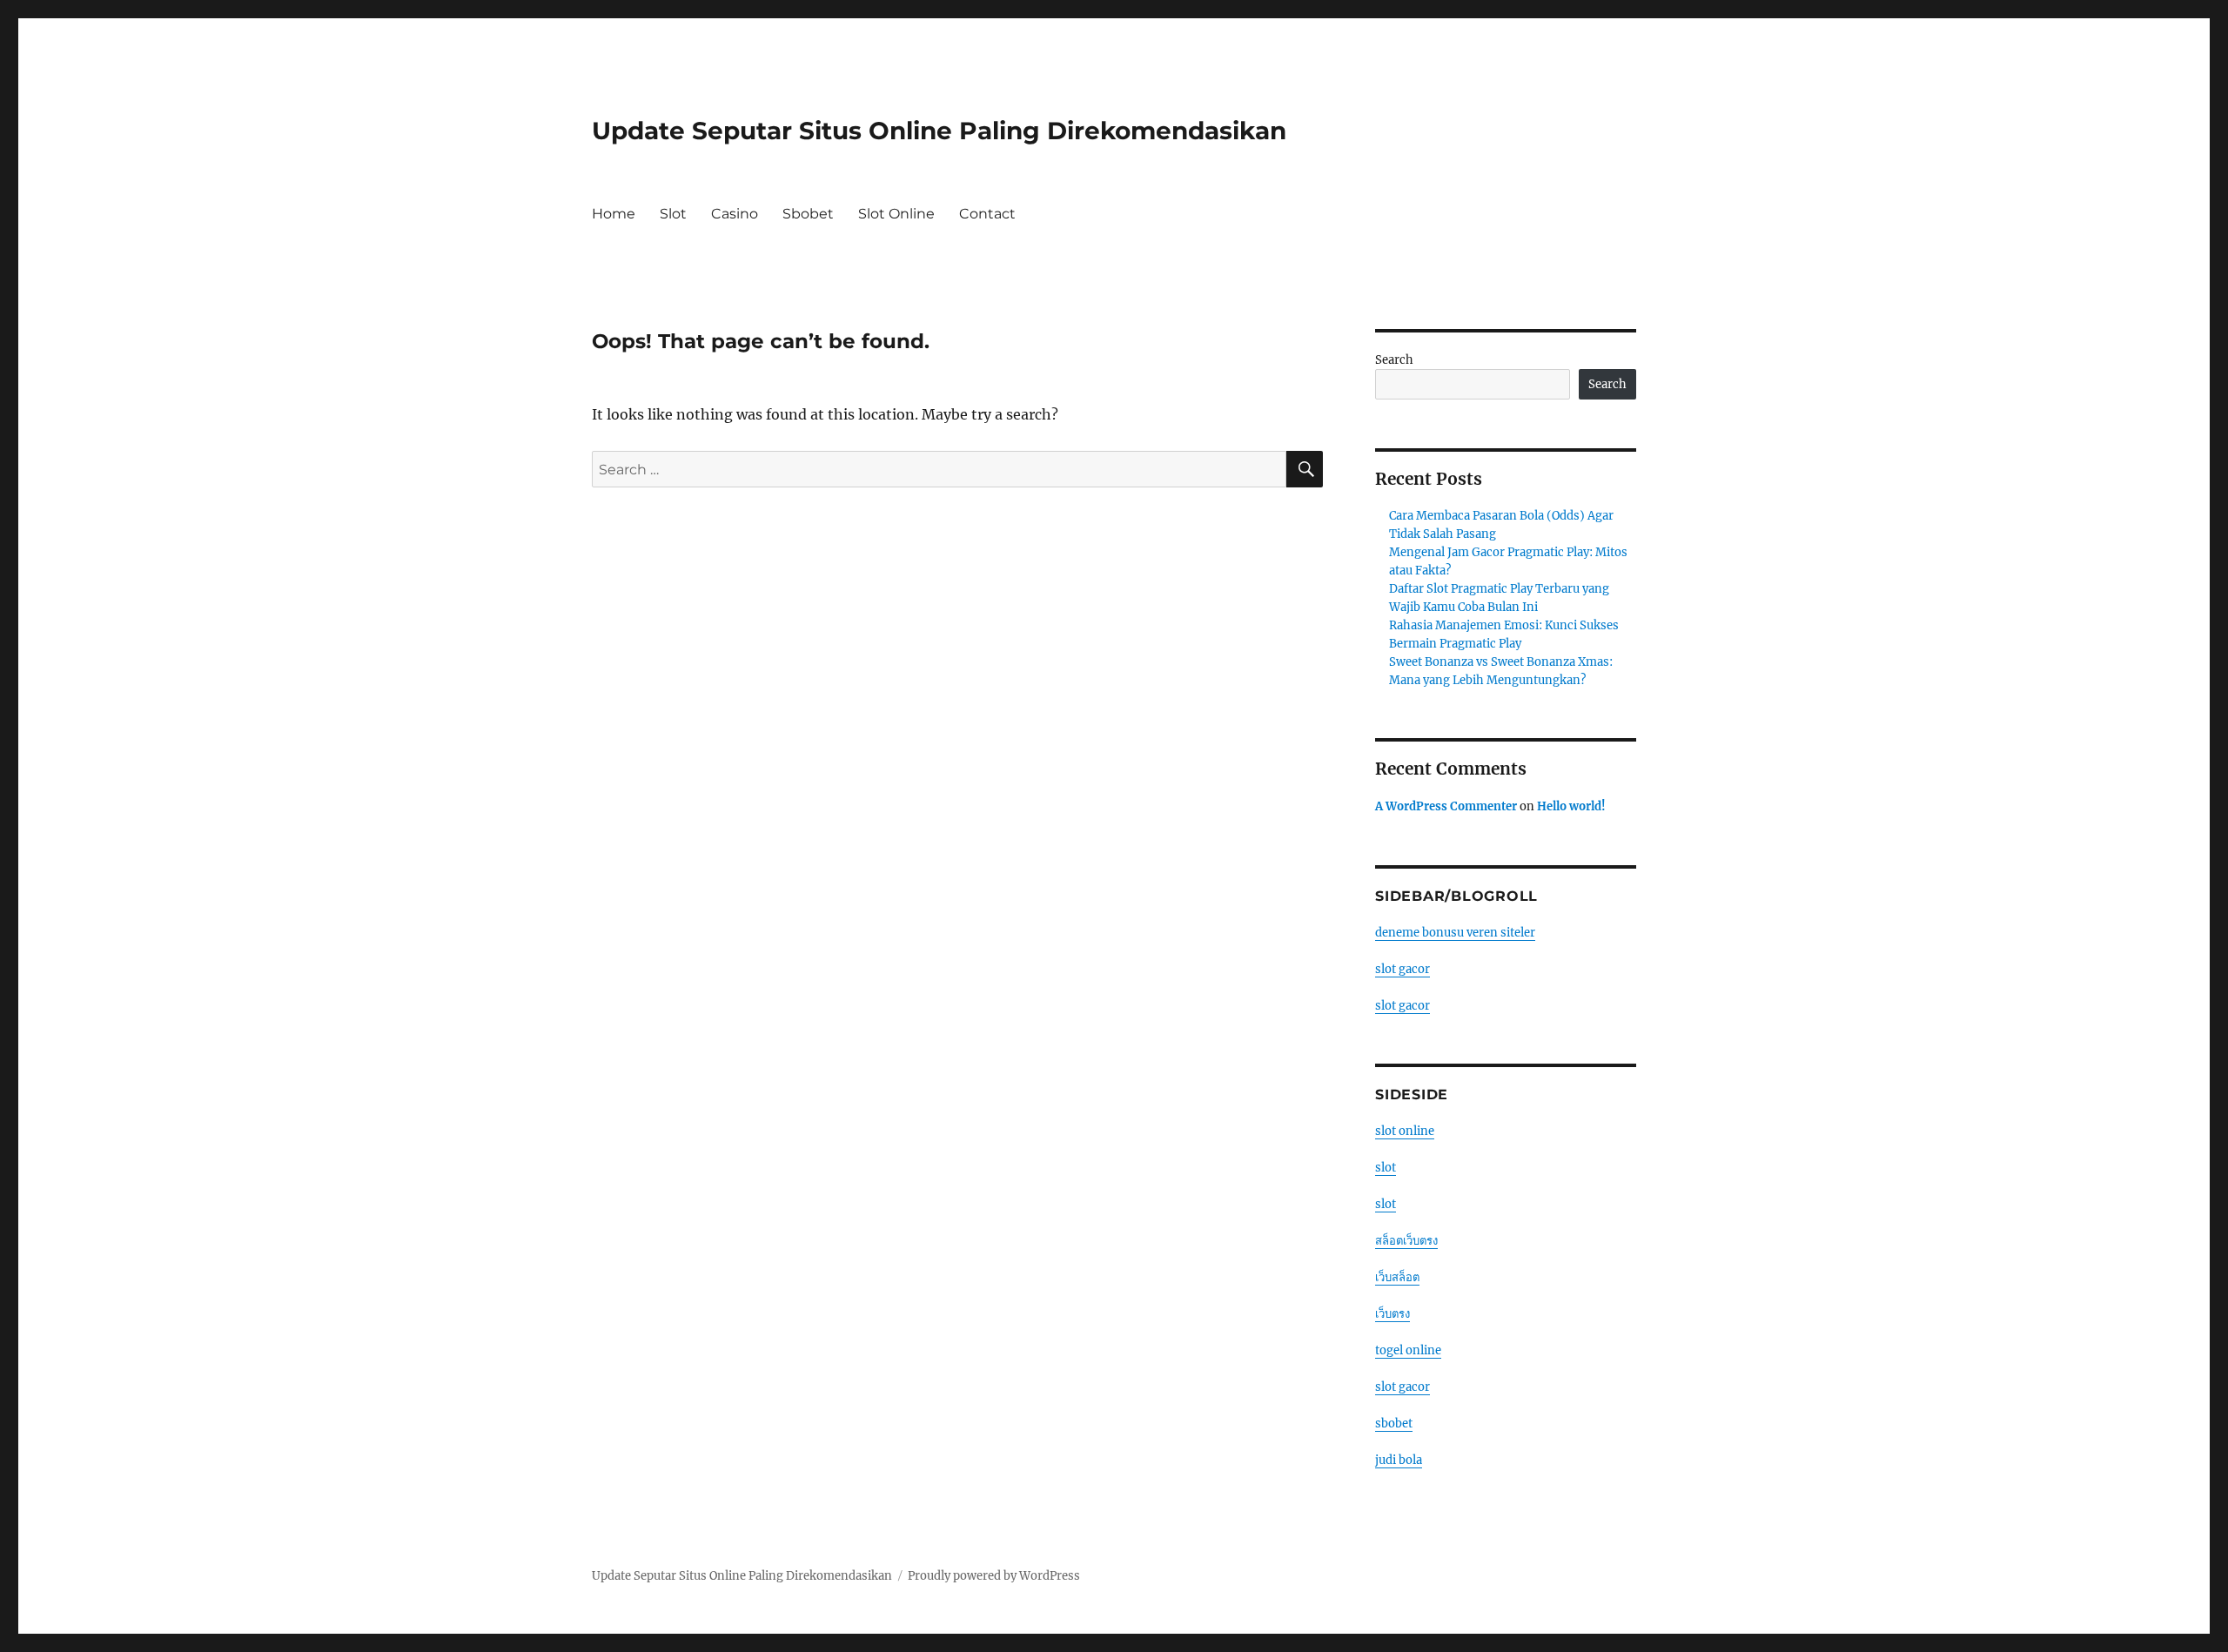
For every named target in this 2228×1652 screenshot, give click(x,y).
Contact (987, 214)
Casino (735, 214)
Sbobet (808, 214)
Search (1394, 360)
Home (614, 214)
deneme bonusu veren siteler (1455, 933)
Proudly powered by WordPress (994, 1576)
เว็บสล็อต (1397, 1277)
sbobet (1394, 1424)
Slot (673, 214)
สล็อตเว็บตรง (1406, 1241)
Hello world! (1571, 806)
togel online (1408, 1350)
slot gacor (1403, 969)
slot (1386, 1168)
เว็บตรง (1392, 1314)
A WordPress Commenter (1446, 806)
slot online (1405, 1131)
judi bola (1399, 1460)
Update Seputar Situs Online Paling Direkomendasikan (939, 131)
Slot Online (896, 214)
